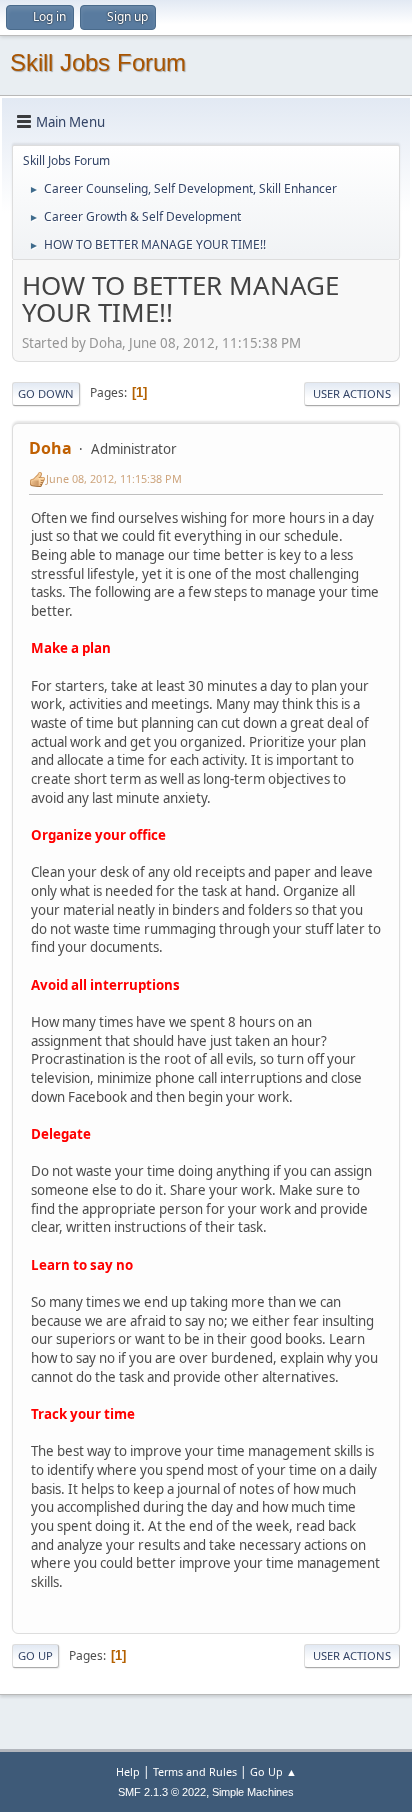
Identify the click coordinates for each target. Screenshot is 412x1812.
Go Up (35, 1655)
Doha (50, 448)
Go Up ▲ (273, 1771)
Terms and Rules (195, 1771)
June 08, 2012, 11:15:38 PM (114, 478)
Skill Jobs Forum (98, 62)
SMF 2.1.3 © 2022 (162, 1792)
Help (128, 1771)
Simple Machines (253, 1792)
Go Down (46, 393)
